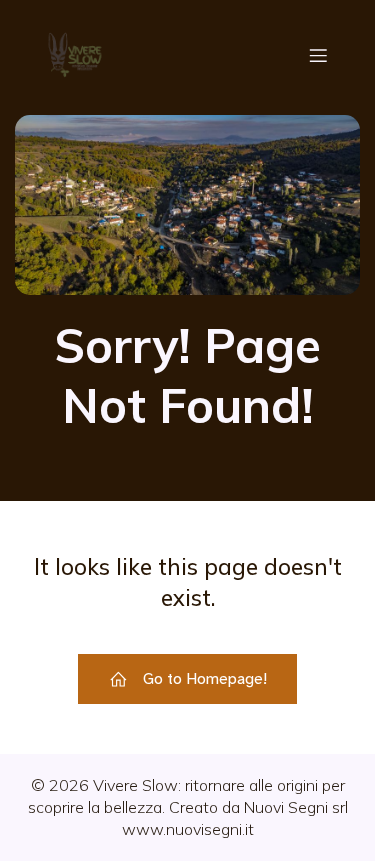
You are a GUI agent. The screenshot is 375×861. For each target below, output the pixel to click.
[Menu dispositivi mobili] (318, 55)
